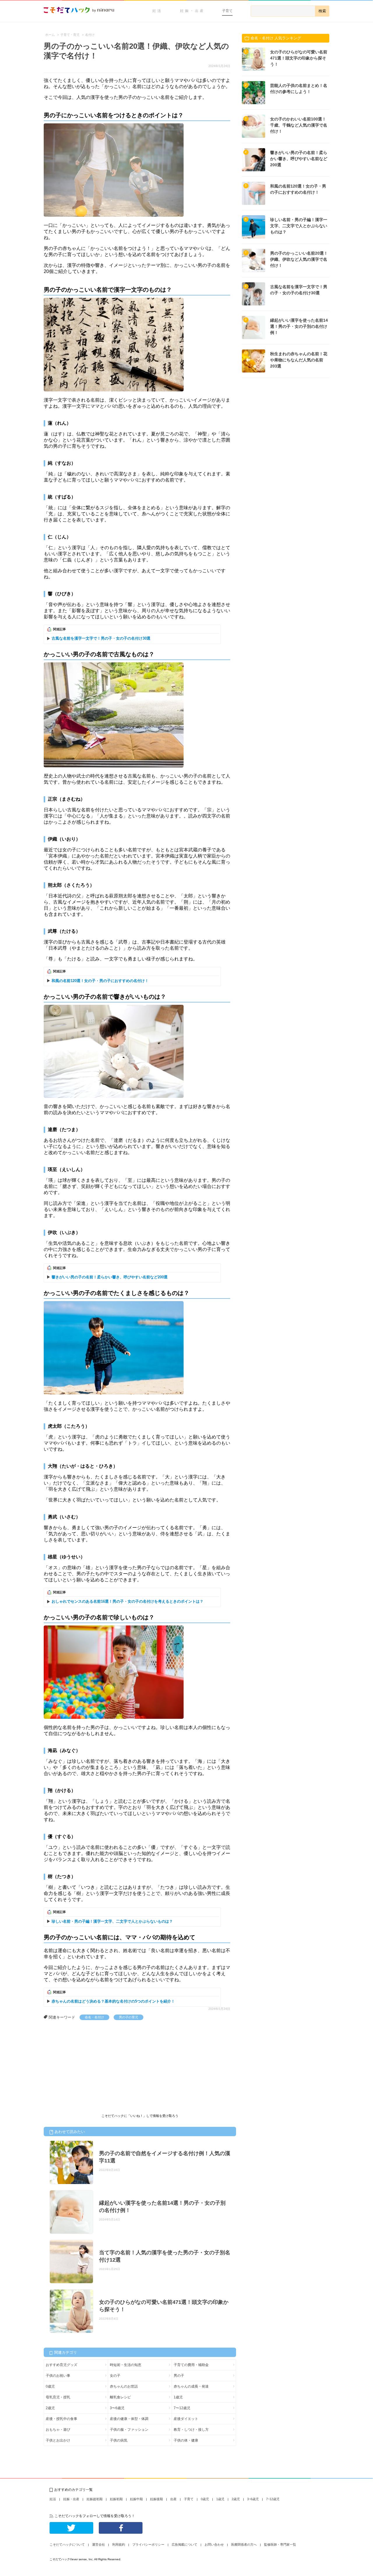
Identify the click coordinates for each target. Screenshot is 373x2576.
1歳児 (178, 2397)
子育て (227, 11)
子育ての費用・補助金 (191, 2365)
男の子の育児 (129, 2017)
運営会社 (98, 2544)
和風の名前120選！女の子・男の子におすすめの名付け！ (100, 981)
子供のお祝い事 (58, 2376)
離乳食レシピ (120, 2397)
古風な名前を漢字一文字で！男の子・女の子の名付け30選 (101, 638)
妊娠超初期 (95, 2499)
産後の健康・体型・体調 (129, 2419)
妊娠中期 (136, 2499)
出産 (173, 2499)
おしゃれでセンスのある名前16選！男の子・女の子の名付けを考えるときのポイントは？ (127, 1601)
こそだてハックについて (67, 2544)
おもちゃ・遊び (58, 2430)
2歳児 (50, 2408)
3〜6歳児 (117, 2408)
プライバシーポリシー (148, 2544)
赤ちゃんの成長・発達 (191, 2386)
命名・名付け (94, 2017)
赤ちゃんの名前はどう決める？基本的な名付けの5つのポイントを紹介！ (113, 2001)
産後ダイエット (186, 2419)
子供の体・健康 (186, 2440)
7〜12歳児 (182, 2408)
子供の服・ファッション (129, 2430)
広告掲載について (184, 2544)
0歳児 (50, 2386)
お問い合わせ (214, 2544)
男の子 (179, 2376)
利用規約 (119, 2544)
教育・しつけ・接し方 (191, 2430)
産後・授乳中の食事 (61, 2419)
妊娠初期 (116, 2499)
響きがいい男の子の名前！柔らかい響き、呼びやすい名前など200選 (110, 1277)
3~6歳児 (253, 2499)
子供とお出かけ (58, 2440)
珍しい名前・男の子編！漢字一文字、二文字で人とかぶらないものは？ (112, 1921)
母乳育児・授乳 (58, 2397)
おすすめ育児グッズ (61, 2365)
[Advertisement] (87, 2064)
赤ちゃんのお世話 (124, 2386)
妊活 (157, 11)
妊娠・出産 (192, 11)
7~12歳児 (273, 2499)
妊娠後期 (156, 2499)
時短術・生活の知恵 (126, 2365)
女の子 (115, 2376)
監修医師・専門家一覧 (280, 2544)
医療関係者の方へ (244, 2544)
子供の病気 (119, 2440)
